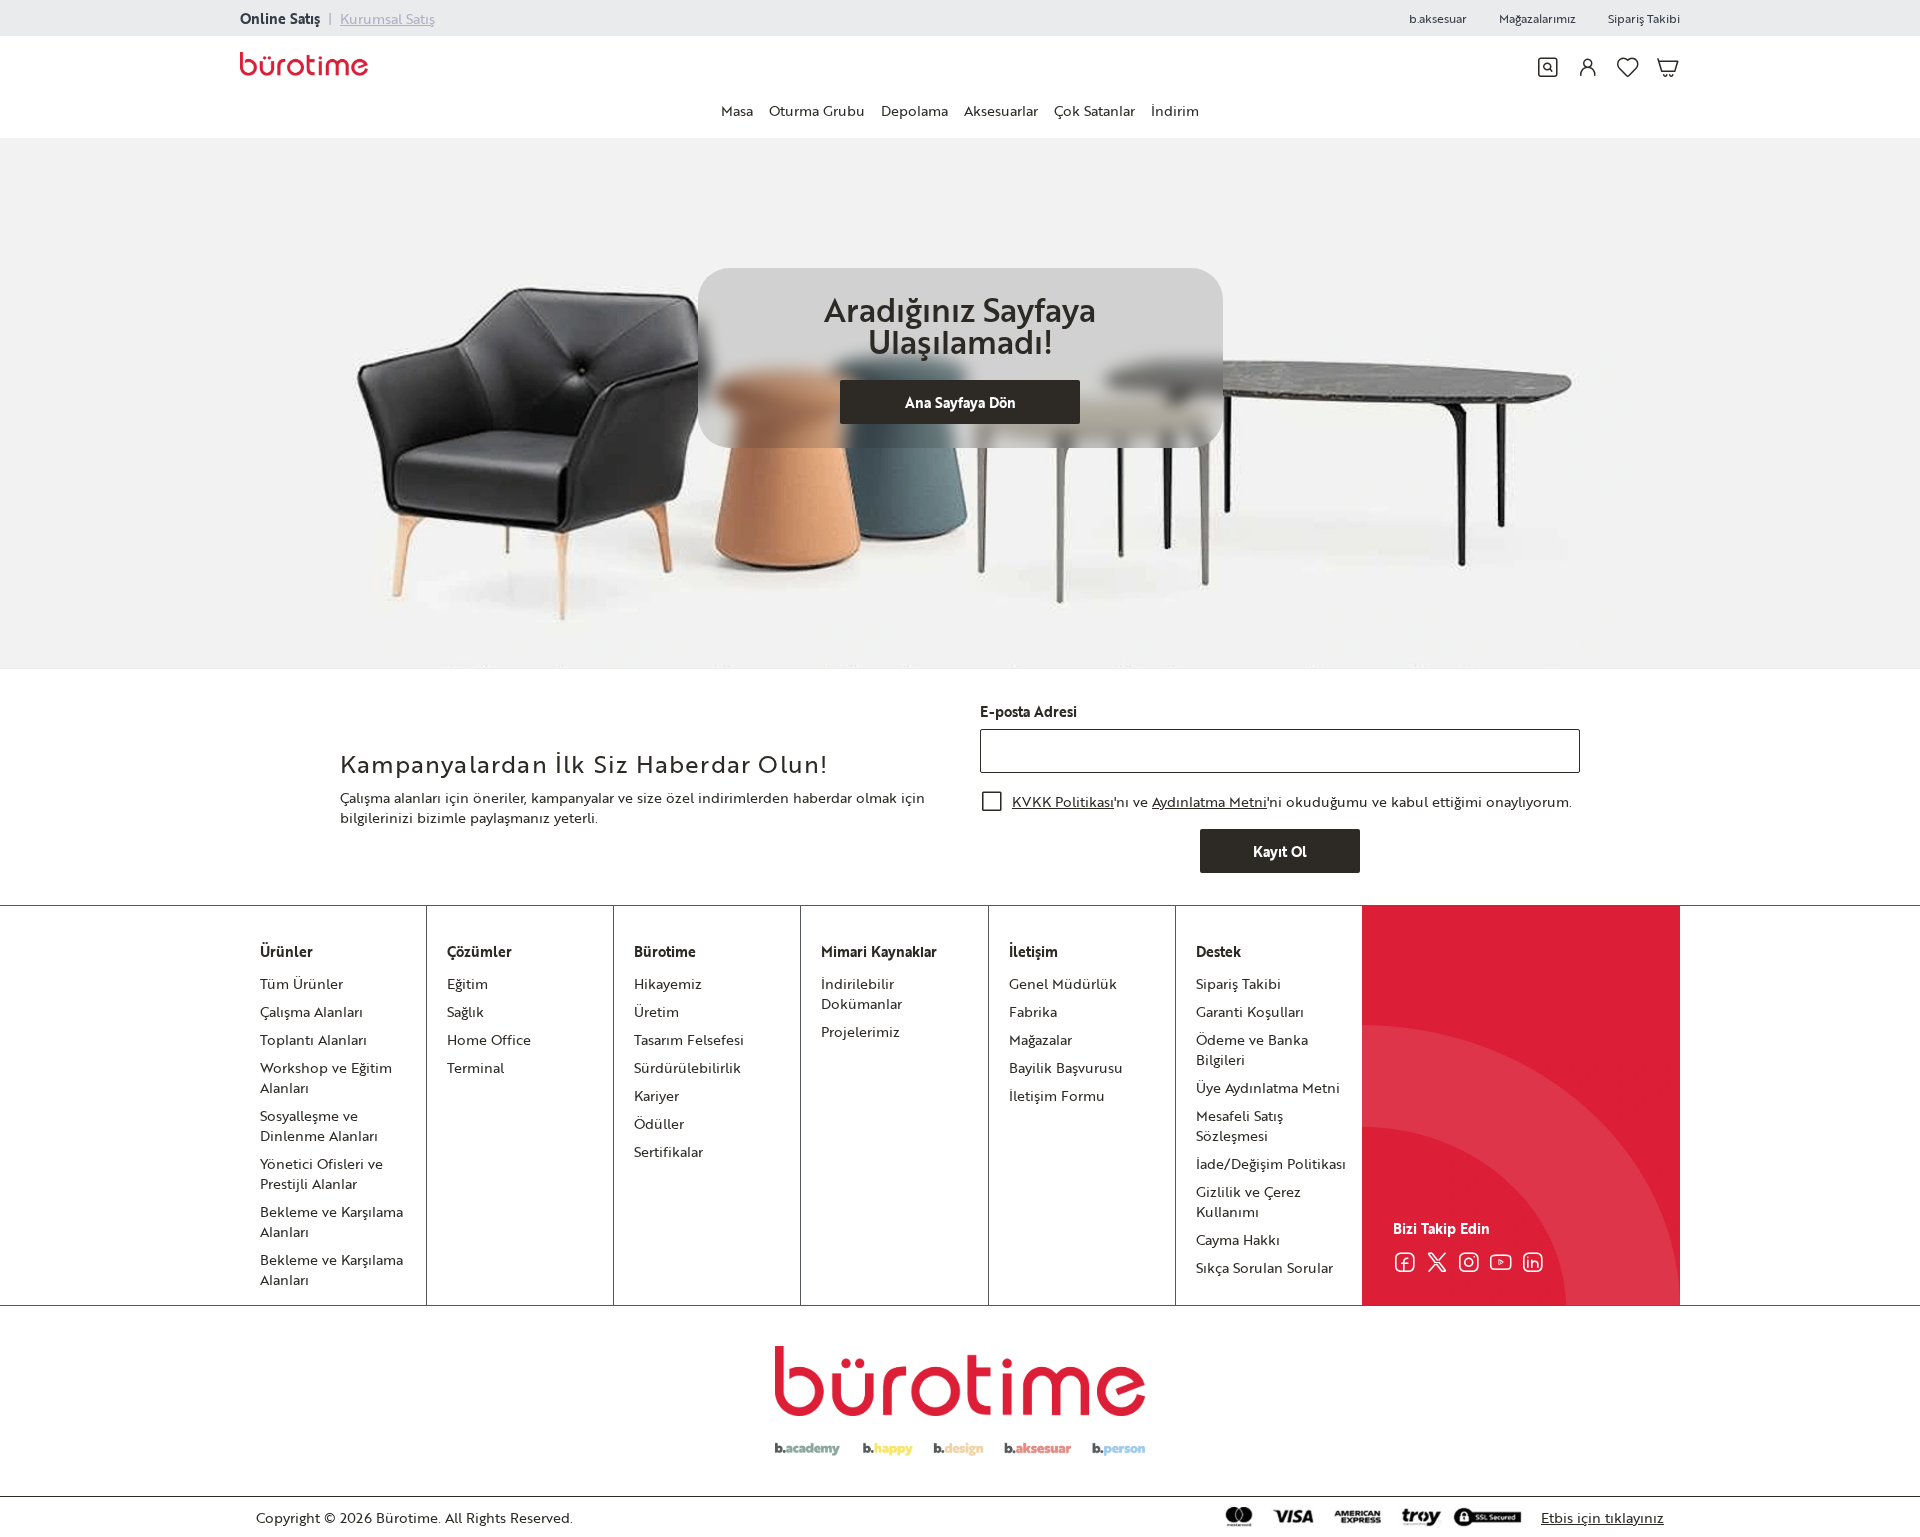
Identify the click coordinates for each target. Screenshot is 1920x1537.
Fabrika (1033, 1011)
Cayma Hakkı (1238, 1239)
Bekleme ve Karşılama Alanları (331, 1221)
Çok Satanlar (1094, 110)
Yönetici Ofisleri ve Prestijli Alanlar (321, 1173)
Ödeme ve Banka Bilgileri (1252, 1049)
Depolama (914, 110)
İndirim (1175, 110)
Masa (737, 110)
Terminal (475, 1067)
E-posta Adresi (1028, 711)
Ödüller (659, 1123)
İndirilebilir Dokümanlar (861, 993)
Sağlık (465, 1011)
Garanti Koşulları (1250, 1011)
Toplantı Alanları (313, 1039)
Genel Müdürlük (1063, 983)
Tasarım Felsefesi (689, 1039)
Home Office (489, 1039)
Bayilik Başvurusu (1066, 1067)
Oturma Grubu (817, 110)
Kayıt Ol (1280, 851)
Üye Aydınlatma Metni (1268, 1087)
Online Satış (280, 18)
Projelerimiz (860, 1031)
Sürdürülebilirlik (687, 1067)
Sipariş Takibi (1644, 18)
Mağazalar (1040, 1039)
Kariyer (656, 1095)
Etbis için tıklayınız (1602, 1517)
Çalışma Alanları (311, 1011)
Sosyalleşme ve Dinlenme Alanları (319, 1125)
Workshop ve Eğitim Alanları (326, 1077)
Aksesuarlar (1001, 110)
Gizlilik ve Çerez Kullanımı (1248, 1201)
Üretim (656, 1011)
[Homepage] (304, 67)
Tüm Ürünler (301, 983)
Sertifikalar (668, 1151)
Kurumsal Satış (387, 18)
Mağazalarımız (1537, 18)
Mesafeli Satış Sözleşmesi (1239, 1125)
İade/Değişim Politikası (1271, 1163)
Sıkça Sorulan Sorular (1264, 1267)
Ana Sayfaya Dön (960, 402)
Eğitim (467, 983)
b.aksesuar (1438, 18)
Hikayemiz (668, 983)
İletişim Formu (1057, 1095)
